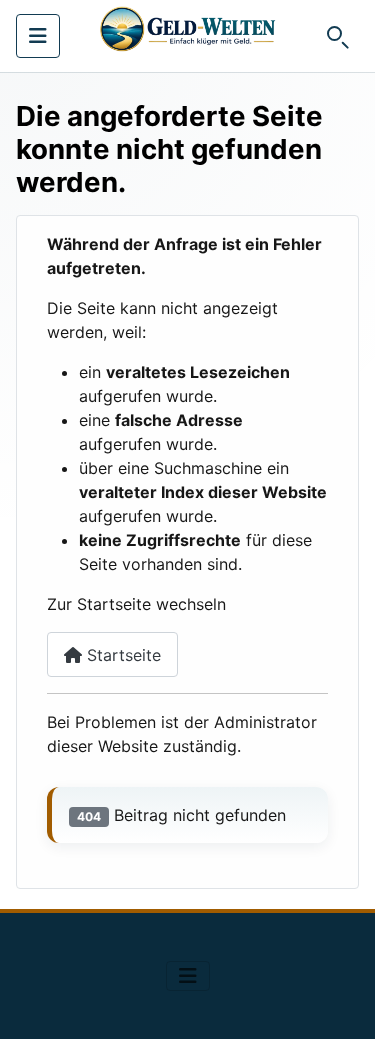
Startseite (121, 655)
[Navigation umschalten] (38, 36)
